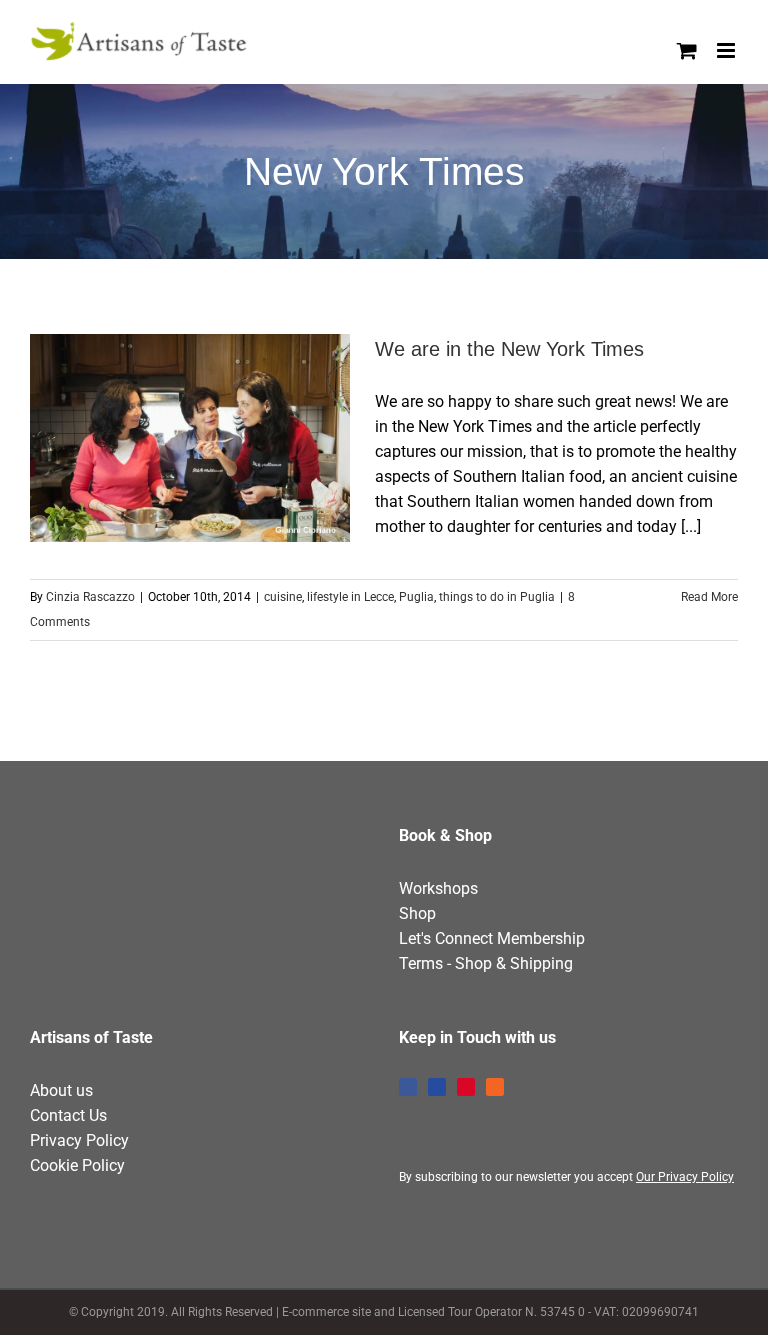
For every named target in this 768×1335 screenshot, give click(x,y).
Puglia (416, 597)
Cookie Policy (77, 1165)
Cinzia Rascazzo (90, 597)
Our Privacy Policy (685, 1177)
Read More (709, 597)
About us (61, 1090)
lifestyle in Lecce (350, 597)
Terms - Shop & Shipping (486, 963)
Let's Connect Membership (492, 938)
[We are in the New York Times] (190, 438)
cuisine (283, 597)
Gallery (227, 438)
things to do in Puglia (497, 597)
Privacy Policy (79, 1140)
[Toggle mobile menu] (727, 50)
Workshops (438, 888)
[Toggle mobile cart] (687, 50)
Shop (417, 913)
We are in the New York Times (154, 438)
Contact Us (68, 1115)
